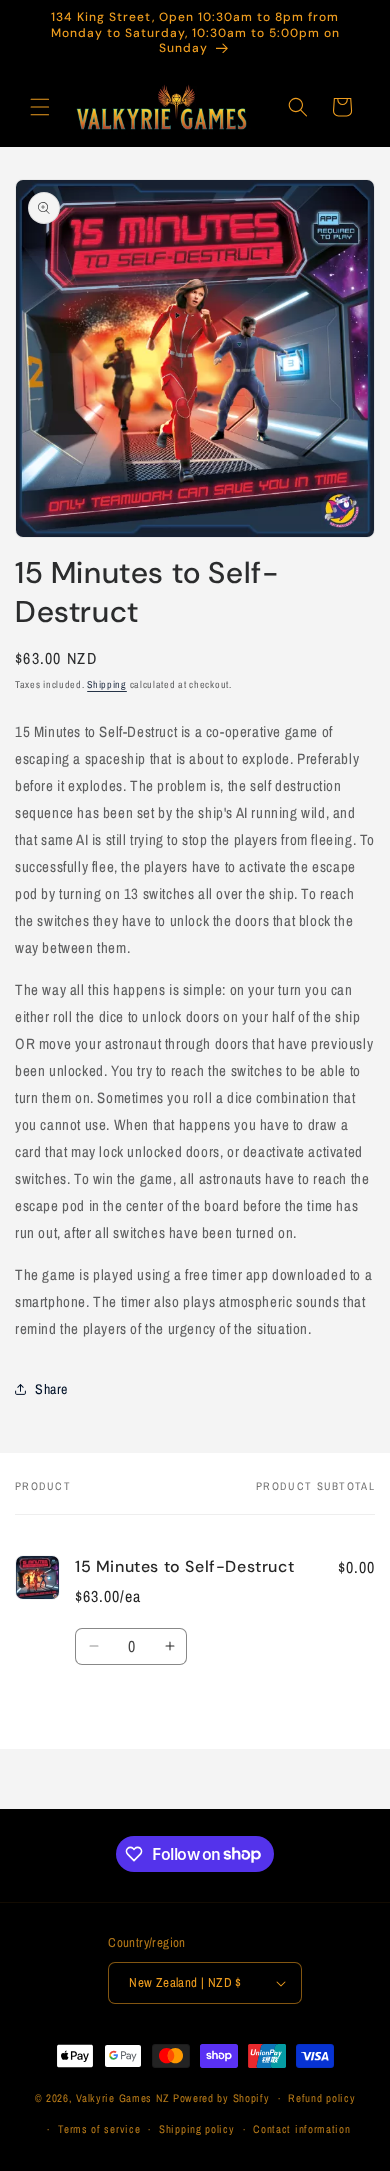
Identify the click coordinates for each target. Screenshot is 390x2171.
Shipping (107, 684)
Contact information (301, 2129)
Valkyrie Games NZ (123, 2098)
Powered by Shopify (221, 2098)
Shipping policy (197, 2129)
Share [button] (51, 1389)
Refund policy (321, 2098)
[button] (40, 107)
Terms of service (99, 2129)
